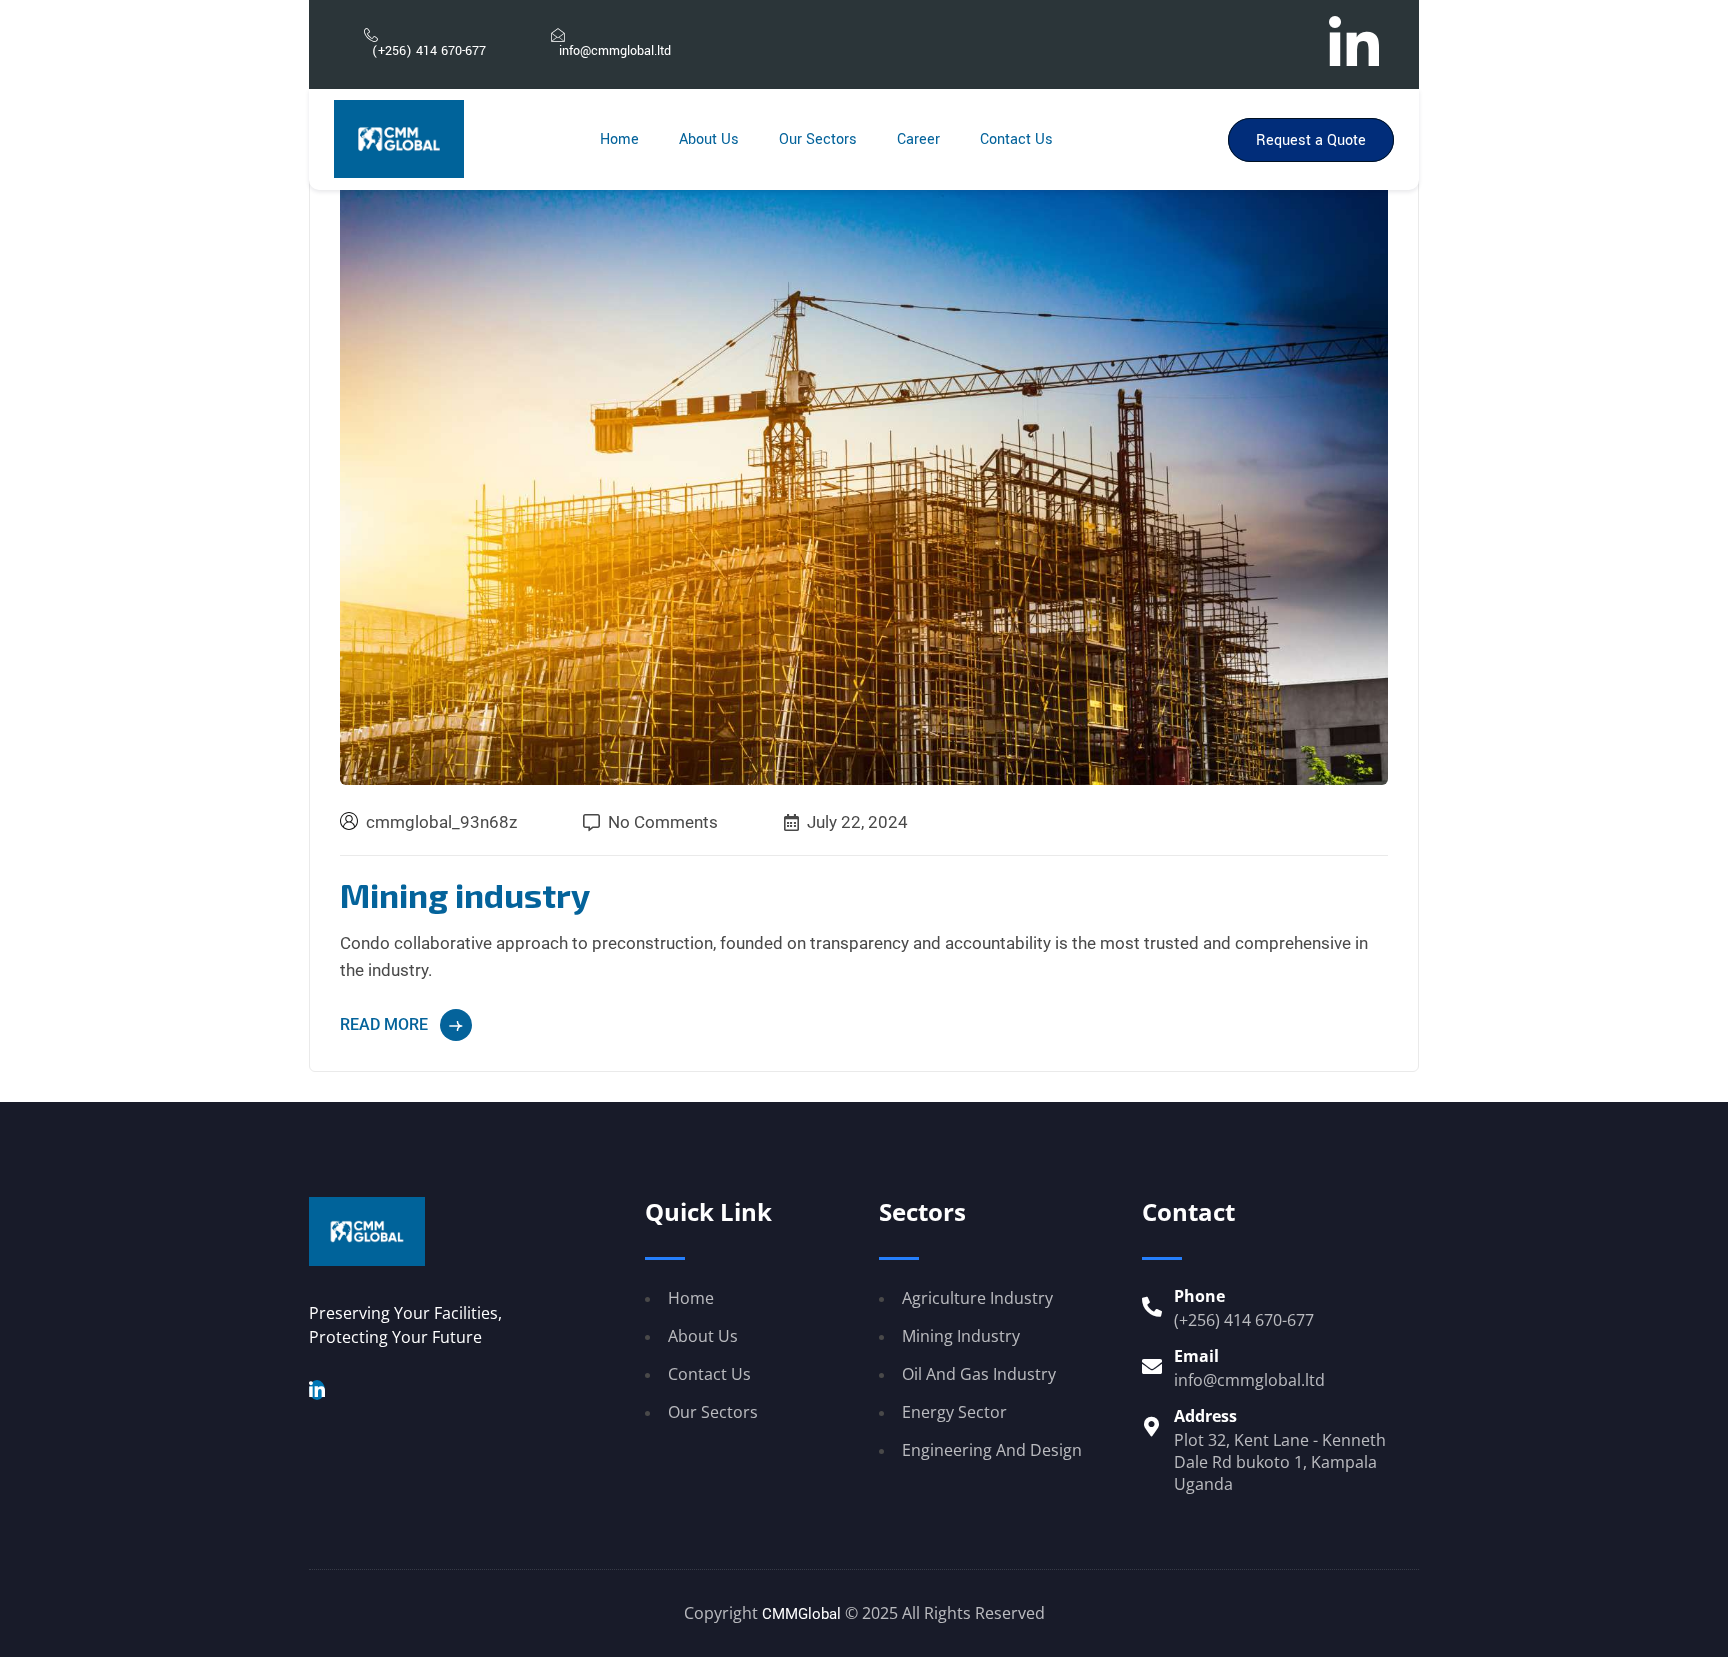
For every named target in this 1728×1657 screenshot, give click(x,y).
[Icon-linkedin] (1354, 40)
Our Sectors (818, 139)
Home (619, 139)
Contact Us (1016, 139)
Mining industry (465, 894)
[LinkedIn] (317, 1390)
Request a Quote (1311, 140)
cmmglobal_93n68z (441, 822)
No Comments (663, 822)
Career (918, 139)
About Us (709, 139)
